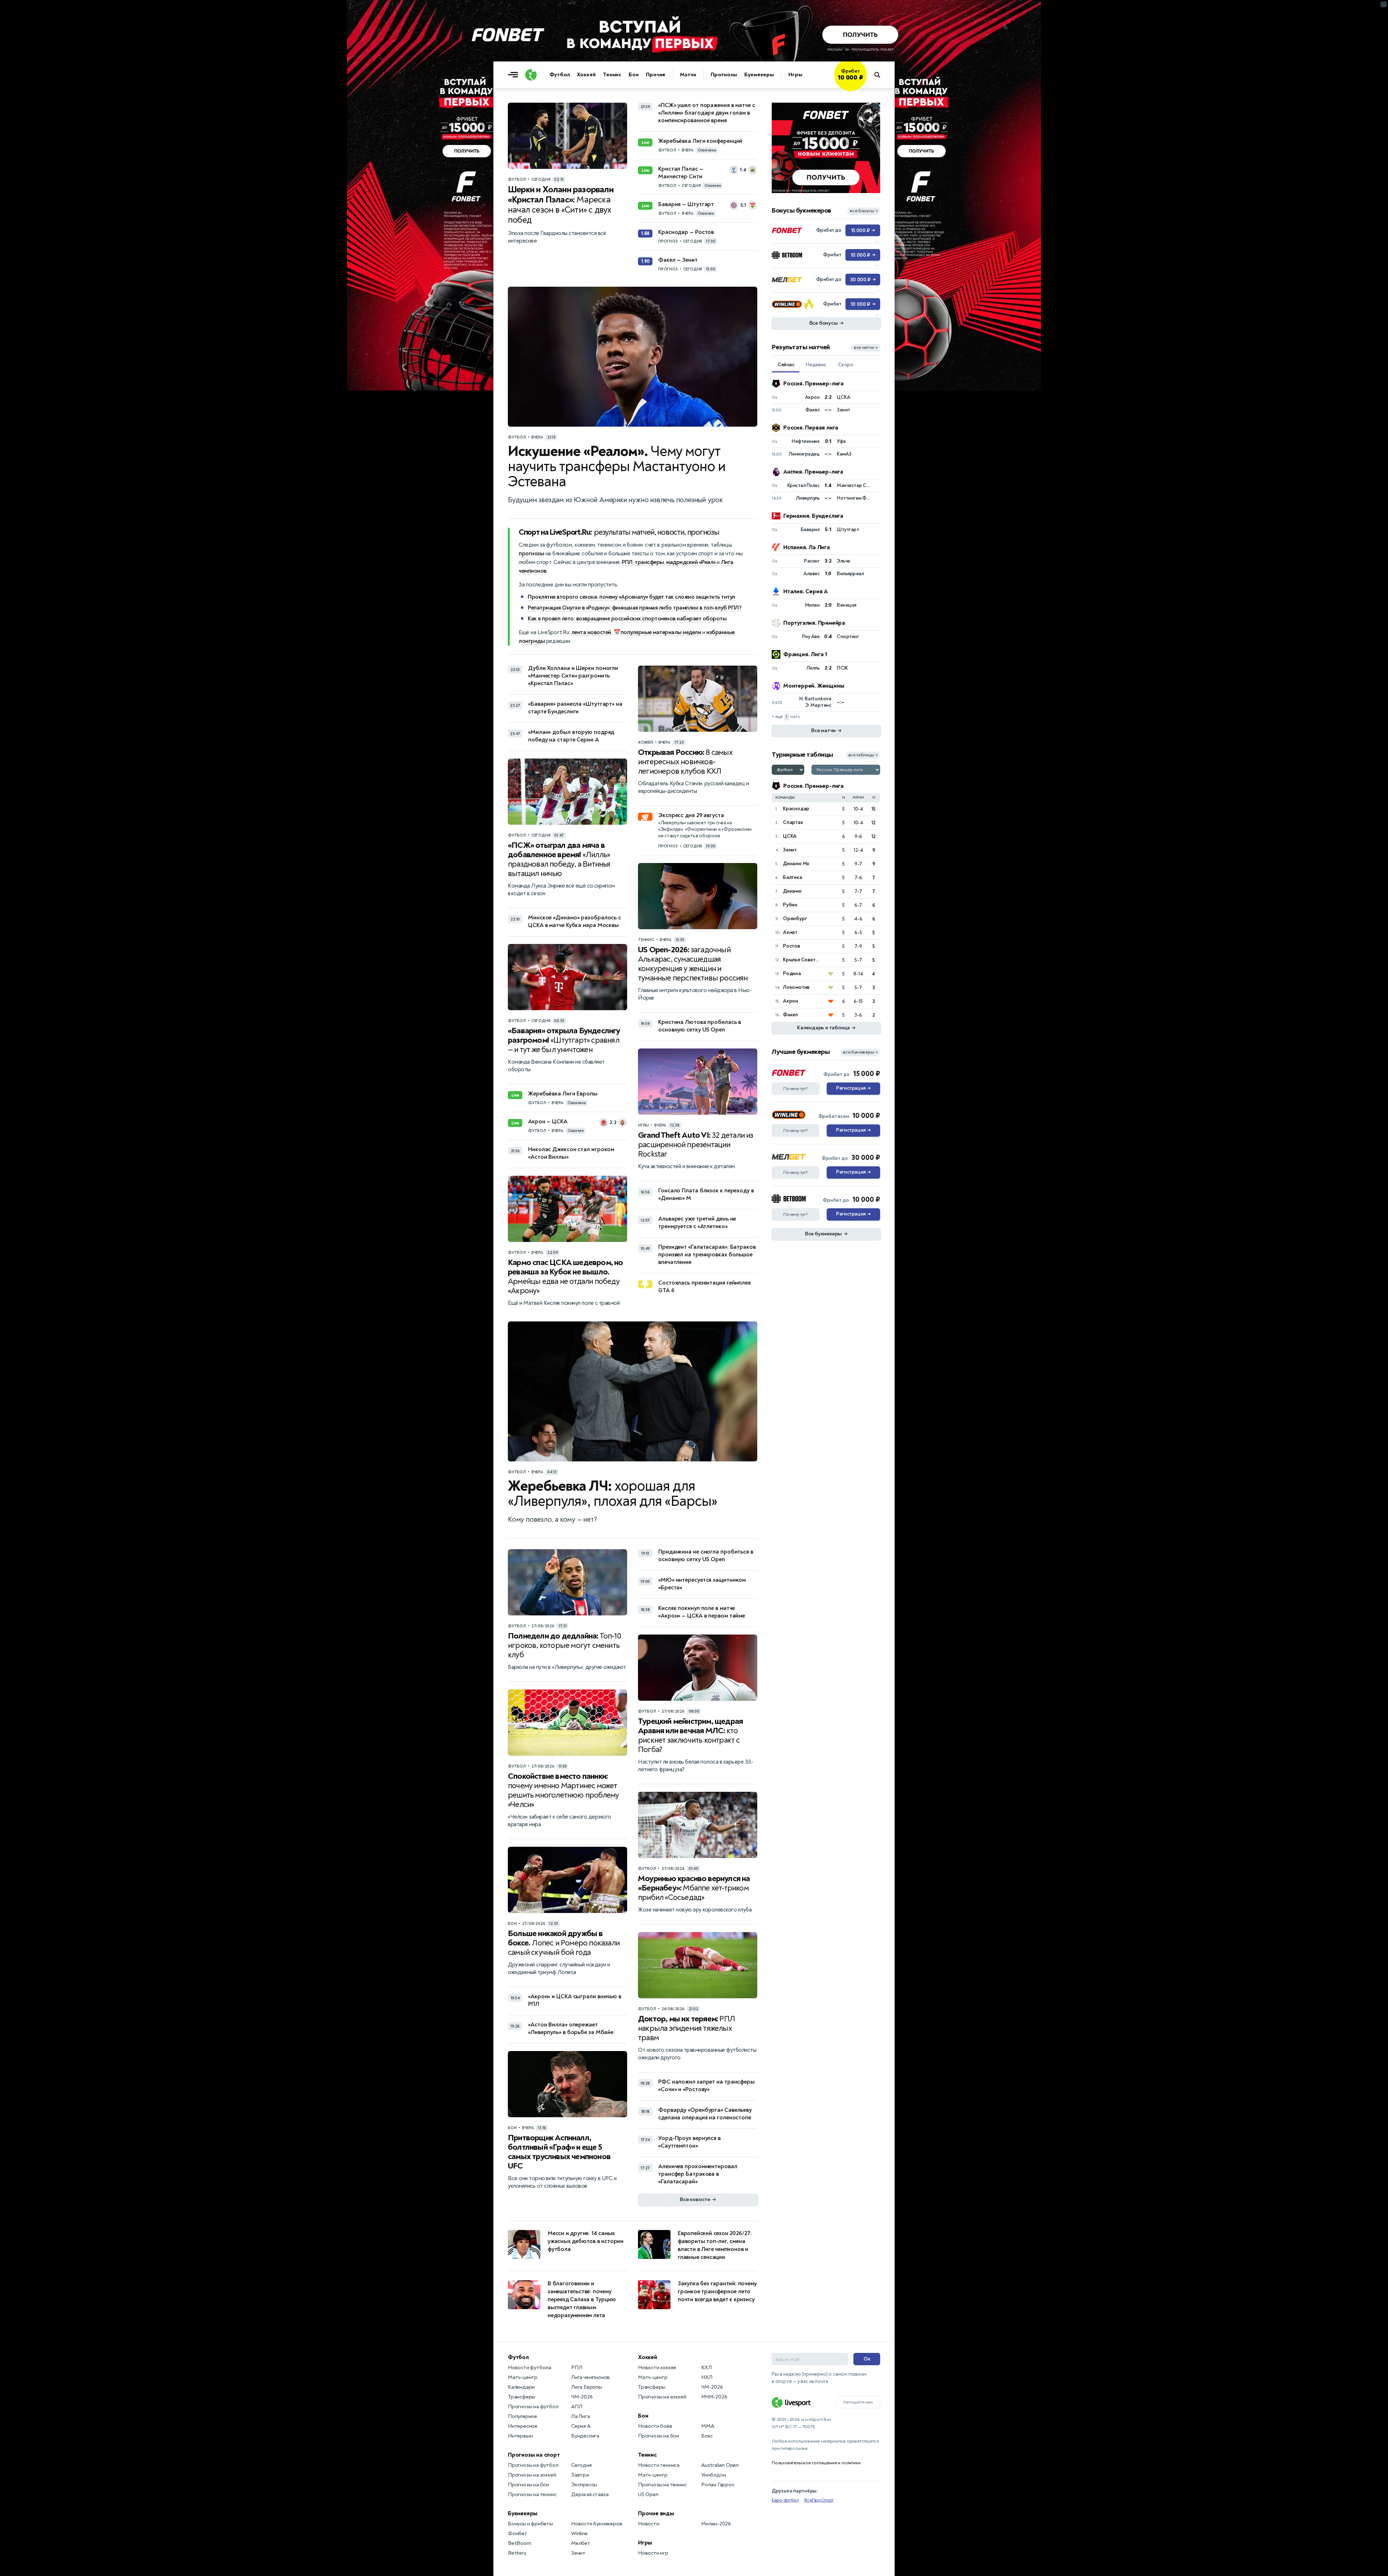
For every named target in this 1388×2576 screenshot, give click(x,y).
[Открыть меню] (515, 75)
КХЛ (706, 2368)
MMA (708, 2426)
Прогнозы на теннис (532, 2494)
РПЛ (627, 562)
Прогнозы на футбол (533, 2407)
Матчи (688, 75)
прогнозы (531, 554)
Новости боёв (655, 2426)
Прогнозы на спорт (534, 2455)
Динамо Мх (796, 864)
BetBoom (520, 2543)
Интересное (523, 2426)
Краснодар (796, 809)
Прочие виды (656, 2513)
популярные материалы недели (661, 632)
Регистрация (853, 1088)
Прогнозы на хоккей (532, 2475)
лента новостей (591, 632)
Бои (634, 75)
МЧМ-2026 (714, 2397)
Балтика (792, 877)
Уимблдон (714, 2475)
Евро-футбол (785, 2500)
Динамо (792, 891)
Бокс (707, 2436)
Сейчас (786, 365)
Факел (790, 1015)
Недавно (816, 365)
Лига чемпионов (590, 2377)
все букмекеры (860, 1052)
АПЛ (577, 2407)
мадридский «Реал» (691, 562)
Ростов (791, 946)
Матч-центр (523, 2377)
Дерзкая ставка (590, 2494)
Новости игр (653, 2553)
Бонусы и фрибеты (530, 2524)
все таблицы (863, 755)
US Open (648, 2494)
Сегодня (581, 2465)
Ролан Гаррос (718, 2485)
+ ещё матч (786, 717)
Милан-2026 (716, 2524)
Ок (867, 2359)
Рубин (790, 905)
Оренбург (795, 919)
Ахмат (790, 932)
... (867, 86)
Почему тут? (796, 1089)
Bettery (517, 2553)
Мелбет (581, 2543)
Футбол (560, 75)
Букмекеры (759, 75)
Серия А (581, 2426)
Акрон (791, 1001)
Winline (579, 2534)
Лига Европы (587, 2387)
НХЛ (707, 2377)
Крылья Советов (802, 960)
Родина (792, 973)
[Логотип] (531, 75)
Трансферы (522, 2397)
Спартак (793, 822)
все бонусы (864, 211)
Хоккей (586, 75)
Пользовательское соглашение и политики (816, 2463)
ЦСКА (790, 836)
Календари (521, 2387)
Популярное (522, 2416)
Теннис (612, 75)
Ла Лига (581, 2416)
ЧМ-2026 (582, 2397)
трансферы (649, 562)
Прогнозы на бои (528, 2485)
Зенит (790, 850)
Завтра (580, 2475)
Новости (649, 2524)
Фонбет (518, 2534)
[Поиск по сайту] (881, 75)
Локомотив (796, 987)
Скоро (846, 365)
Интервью (520, 2436)
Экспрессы (584, 2485)
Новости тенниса (659, 2465)
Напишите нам (858, 2402)
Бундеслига (585, 2436)
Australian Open (720, 2465)
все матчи (866, 348)
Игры (795, 75)
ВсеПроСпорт (819, 2500)
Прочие (656, 75)
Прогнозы (724, 75)
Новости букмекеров (597, 2524)
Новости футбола (530, 2368)
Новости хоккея (657, 2368)
